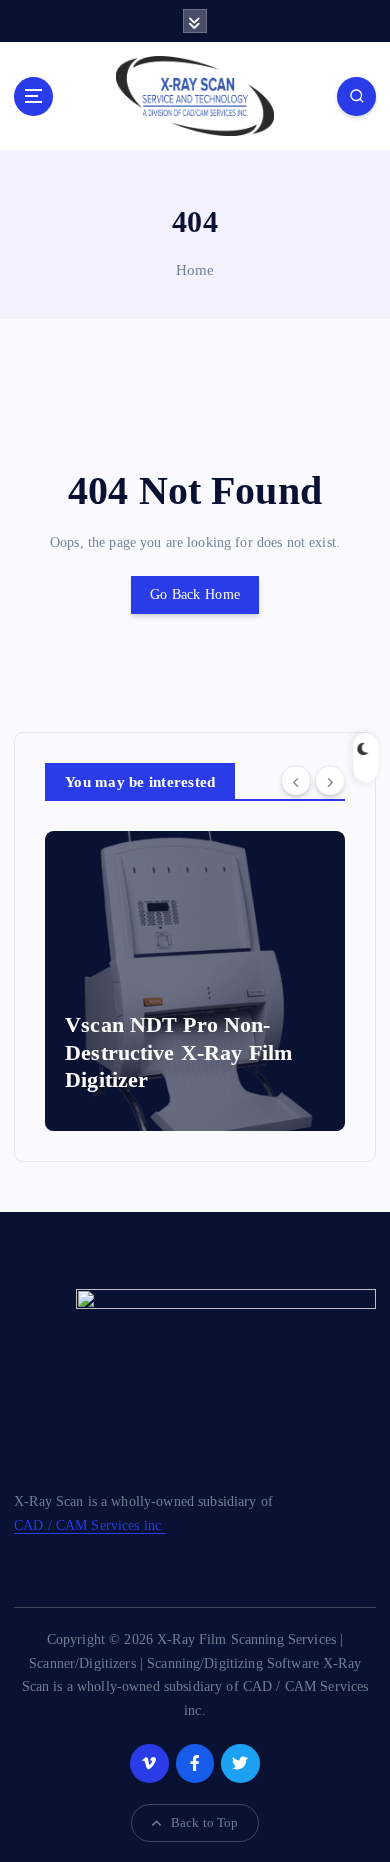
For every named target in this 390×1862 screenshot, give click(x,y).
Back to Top (205, 1822)
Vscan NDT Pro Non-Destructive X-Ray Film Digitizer (178, 1052)
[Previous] (296, 781)
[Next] (330, 781)
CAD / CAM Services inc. (89, 1525)
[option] (195, 981)
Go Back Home (195, 594)
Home (195, 270)
